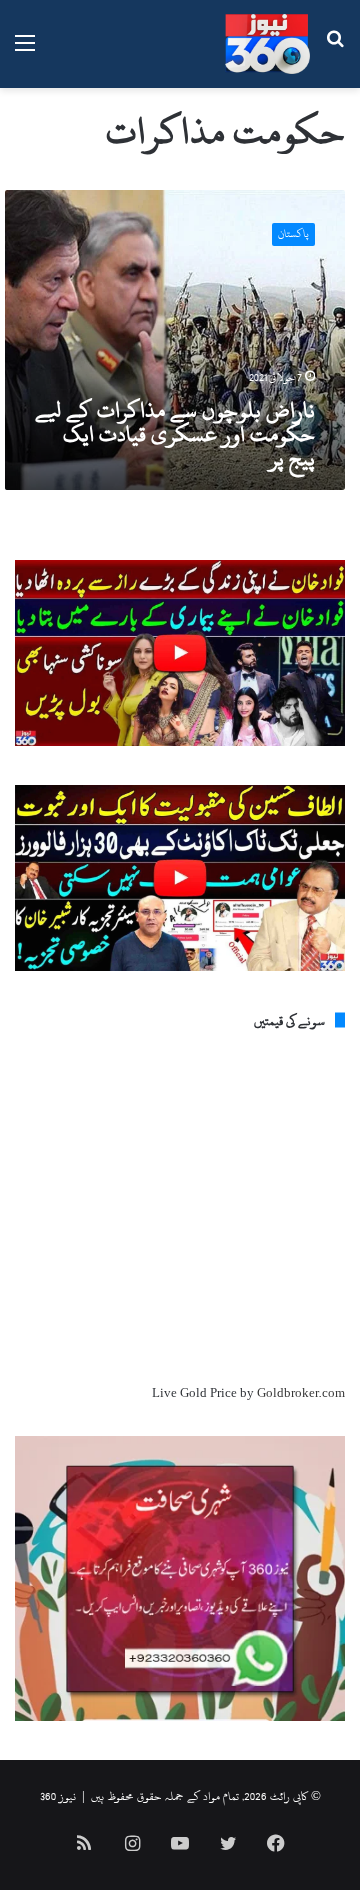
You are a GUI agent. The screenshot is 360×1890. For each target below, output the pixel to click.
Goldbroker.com (301, 1393)
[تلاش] (335, 51)
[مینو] (25, 51)
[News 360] (267, 44)
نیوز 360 (58, 1796)
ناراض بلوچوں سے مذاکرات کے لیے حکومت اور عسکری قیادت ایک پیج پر (175, 434)
